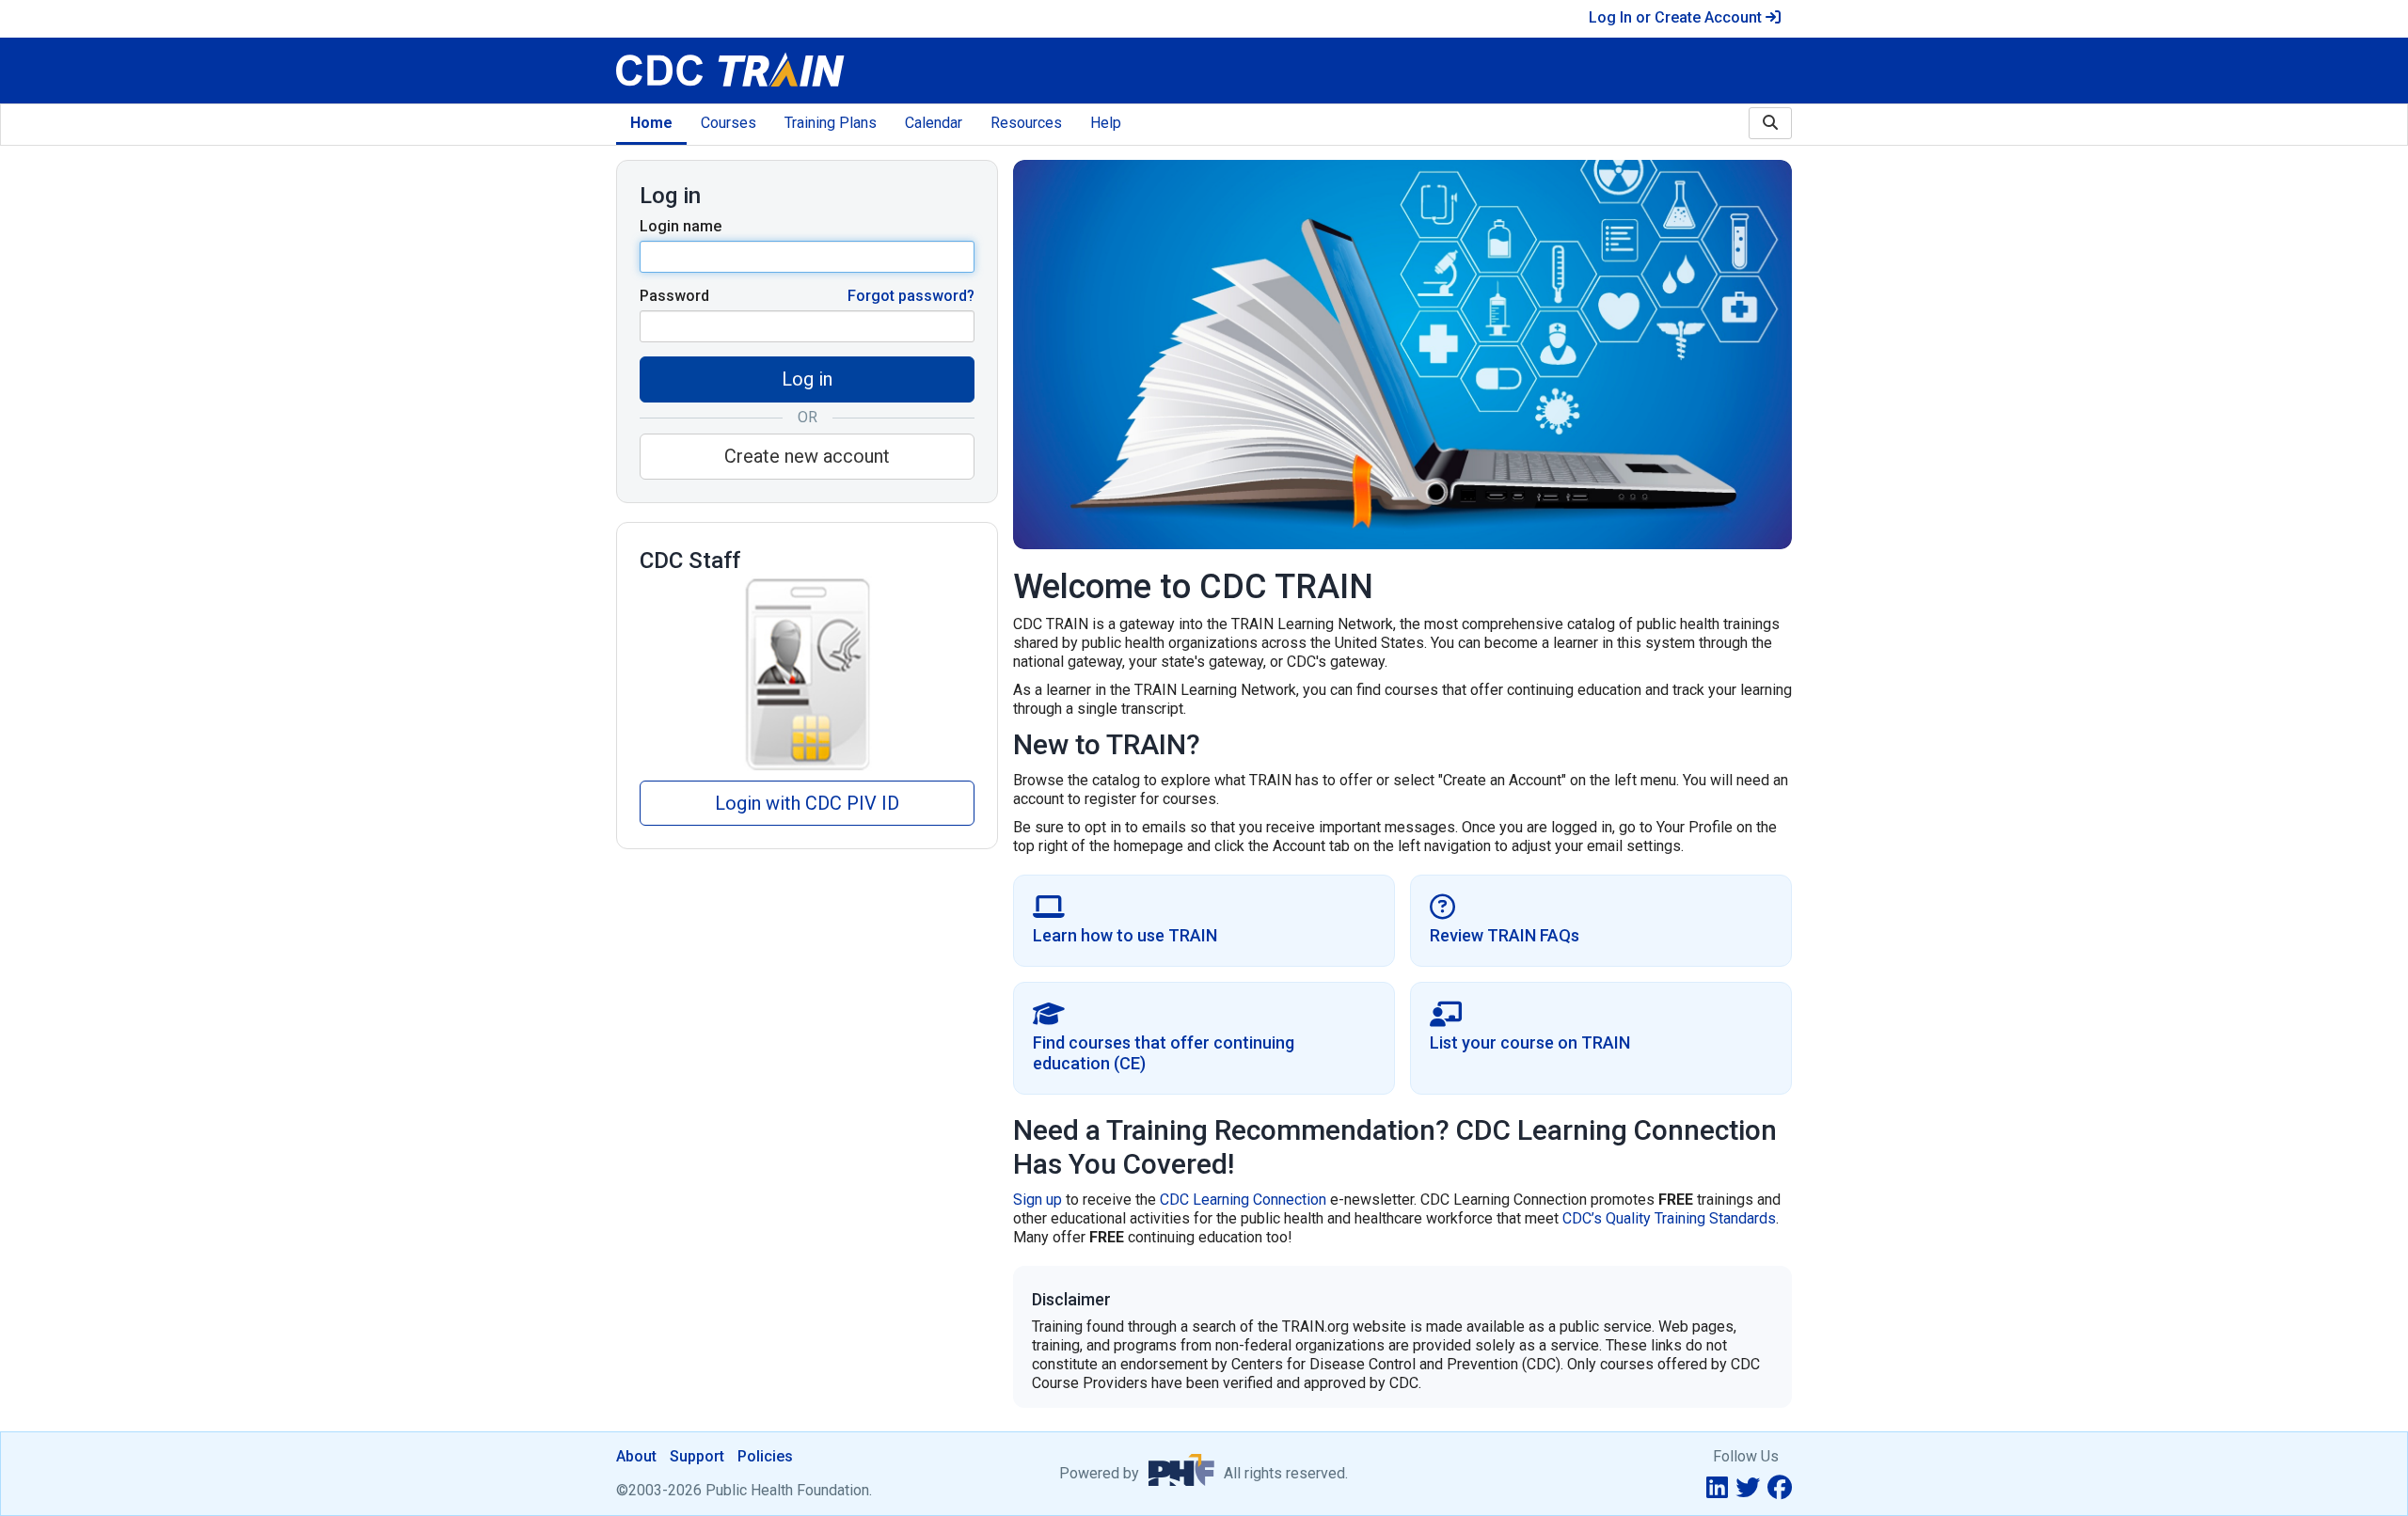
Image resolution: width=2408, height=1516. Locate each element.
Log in (807, 379)
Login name (681, 226)
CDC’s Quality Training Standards (1669, 1218)
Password (674, 296)
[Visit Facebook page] (1780, 1488)
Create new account (807, 456)
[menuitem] (651, 125)
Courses (729, 123)
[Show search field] (1770, 123)
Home (651, 123)
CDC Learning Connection (1243, 1200)
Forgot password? (911, 296)
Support (697, 1456)
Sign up (1038, 1200)
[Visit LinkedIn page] (1717, 1488)
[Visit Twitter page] (1748, 1488)
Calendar (934, 123)
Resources (1026, 123)
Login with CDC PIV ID (807, 803)
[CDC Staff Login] (807, 673)
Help (1106, 123)
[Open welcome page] (853, 71)
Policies (765, 1456)
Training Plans (831, 123)
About (636, 1456)
